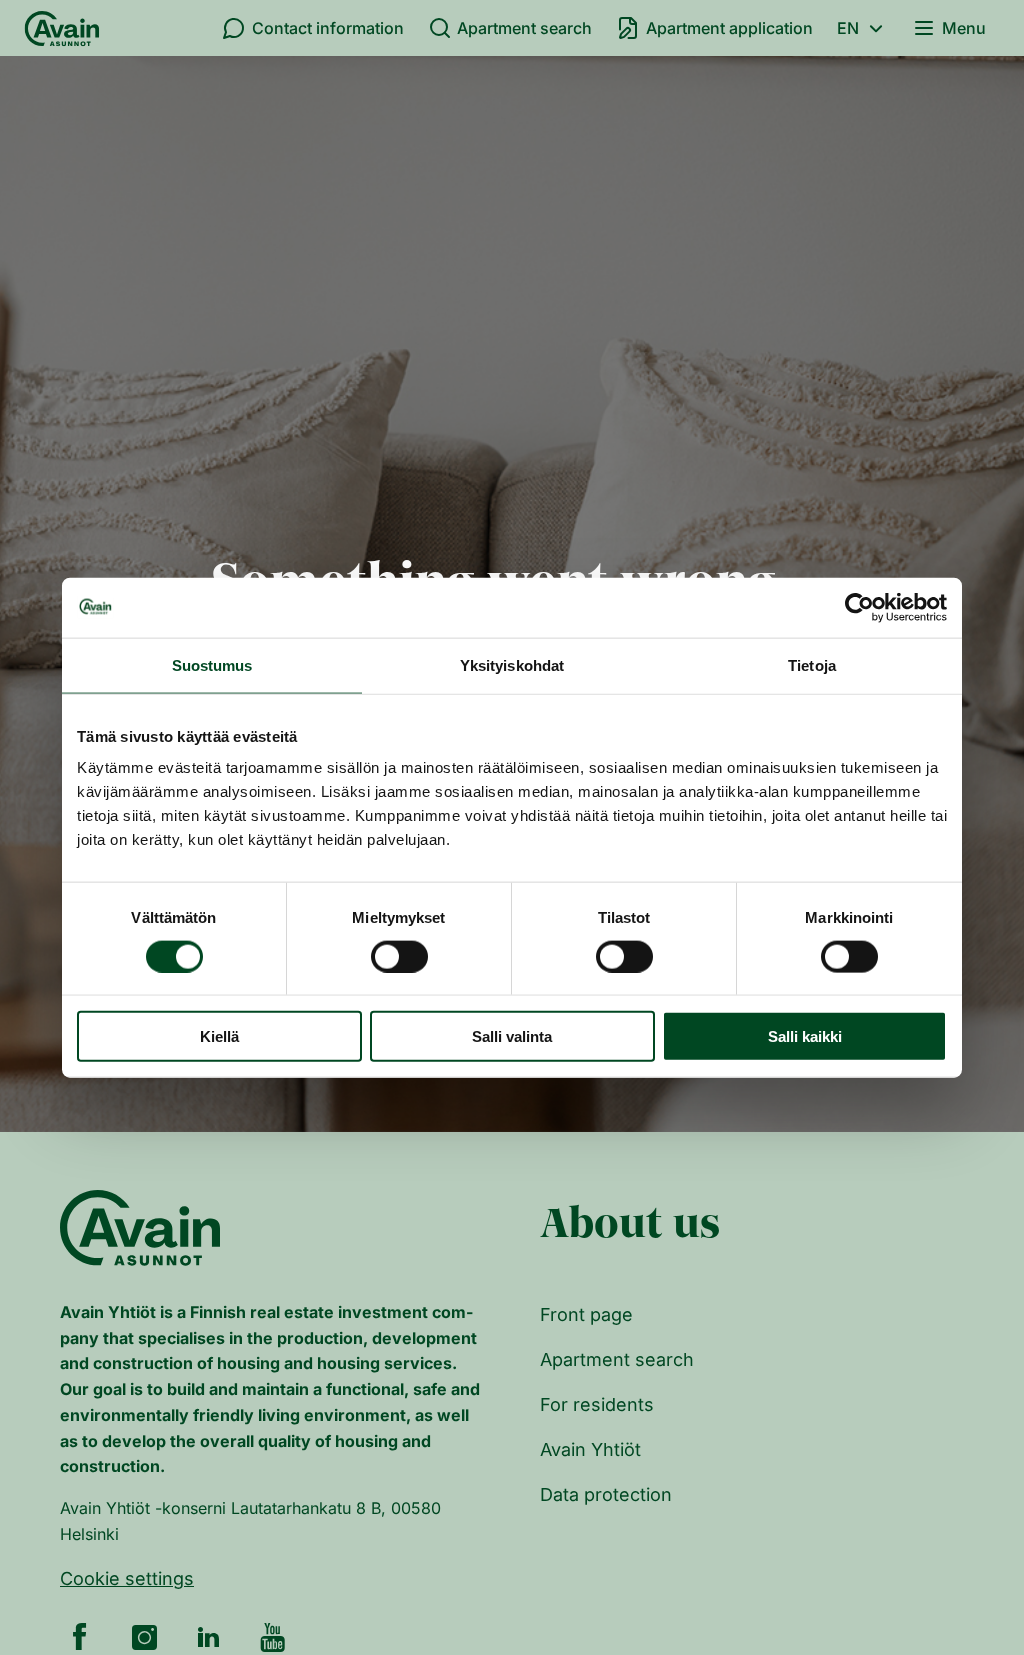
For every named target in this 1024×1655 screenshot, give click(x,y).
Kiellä (219, 1036)
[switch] (399, 956)
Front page (586, 1314)
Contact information (328, 28)
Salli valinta (512, 1036)
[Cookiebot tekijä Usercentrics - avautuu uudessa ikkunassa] (859, 607)
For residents (597, 1404)
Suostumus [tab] (212, 664)
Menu (964, 28)
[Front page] (62, 28)
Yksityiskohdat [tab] (512, 664)
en (848, 28)
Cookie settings (127, 1578)
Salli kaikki (805, 1036)
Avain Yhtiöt (590, 1449)
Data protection (606, 1494)
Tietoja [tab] (812, 664)
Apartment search (524, 28)
